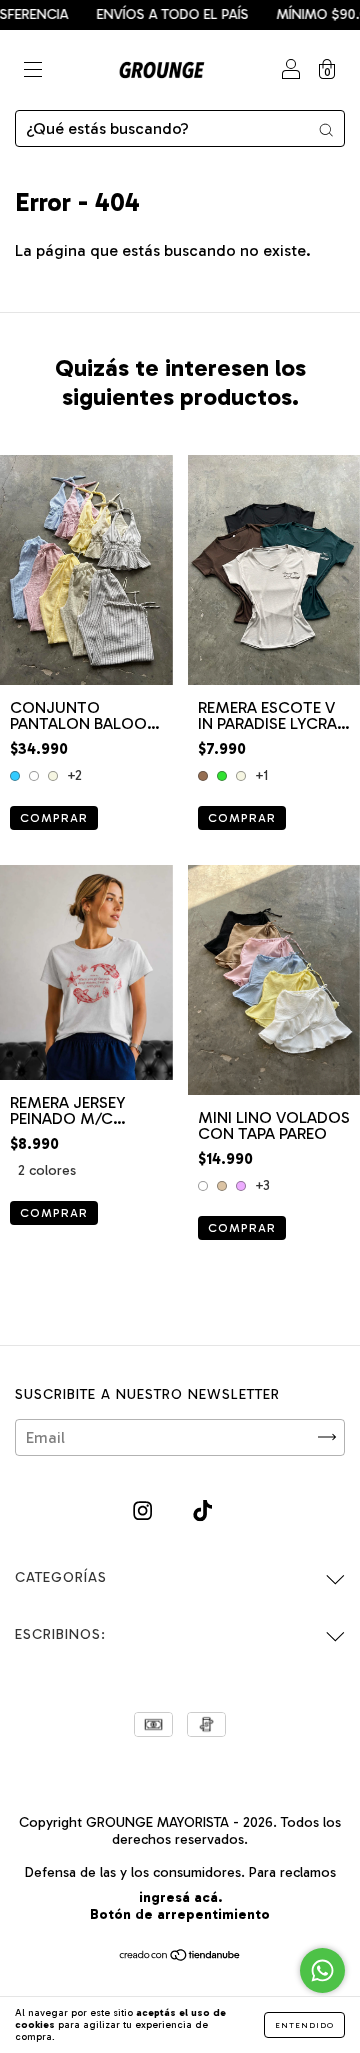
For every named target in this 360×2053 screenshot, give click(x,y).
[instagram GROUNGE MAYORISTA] (144, 1510)
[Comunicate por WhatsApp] (322, 1970)
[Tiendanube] (180, 1956)
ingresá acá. (180, 1897)
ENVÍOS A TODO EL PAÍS (157, 14)
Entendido (304, 2025)
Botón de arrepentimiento (180, 1914)
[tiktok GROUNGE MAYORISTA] (202, 1510)
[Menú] (33, 71)
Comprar (54, 818)
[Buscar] (326, 129)
